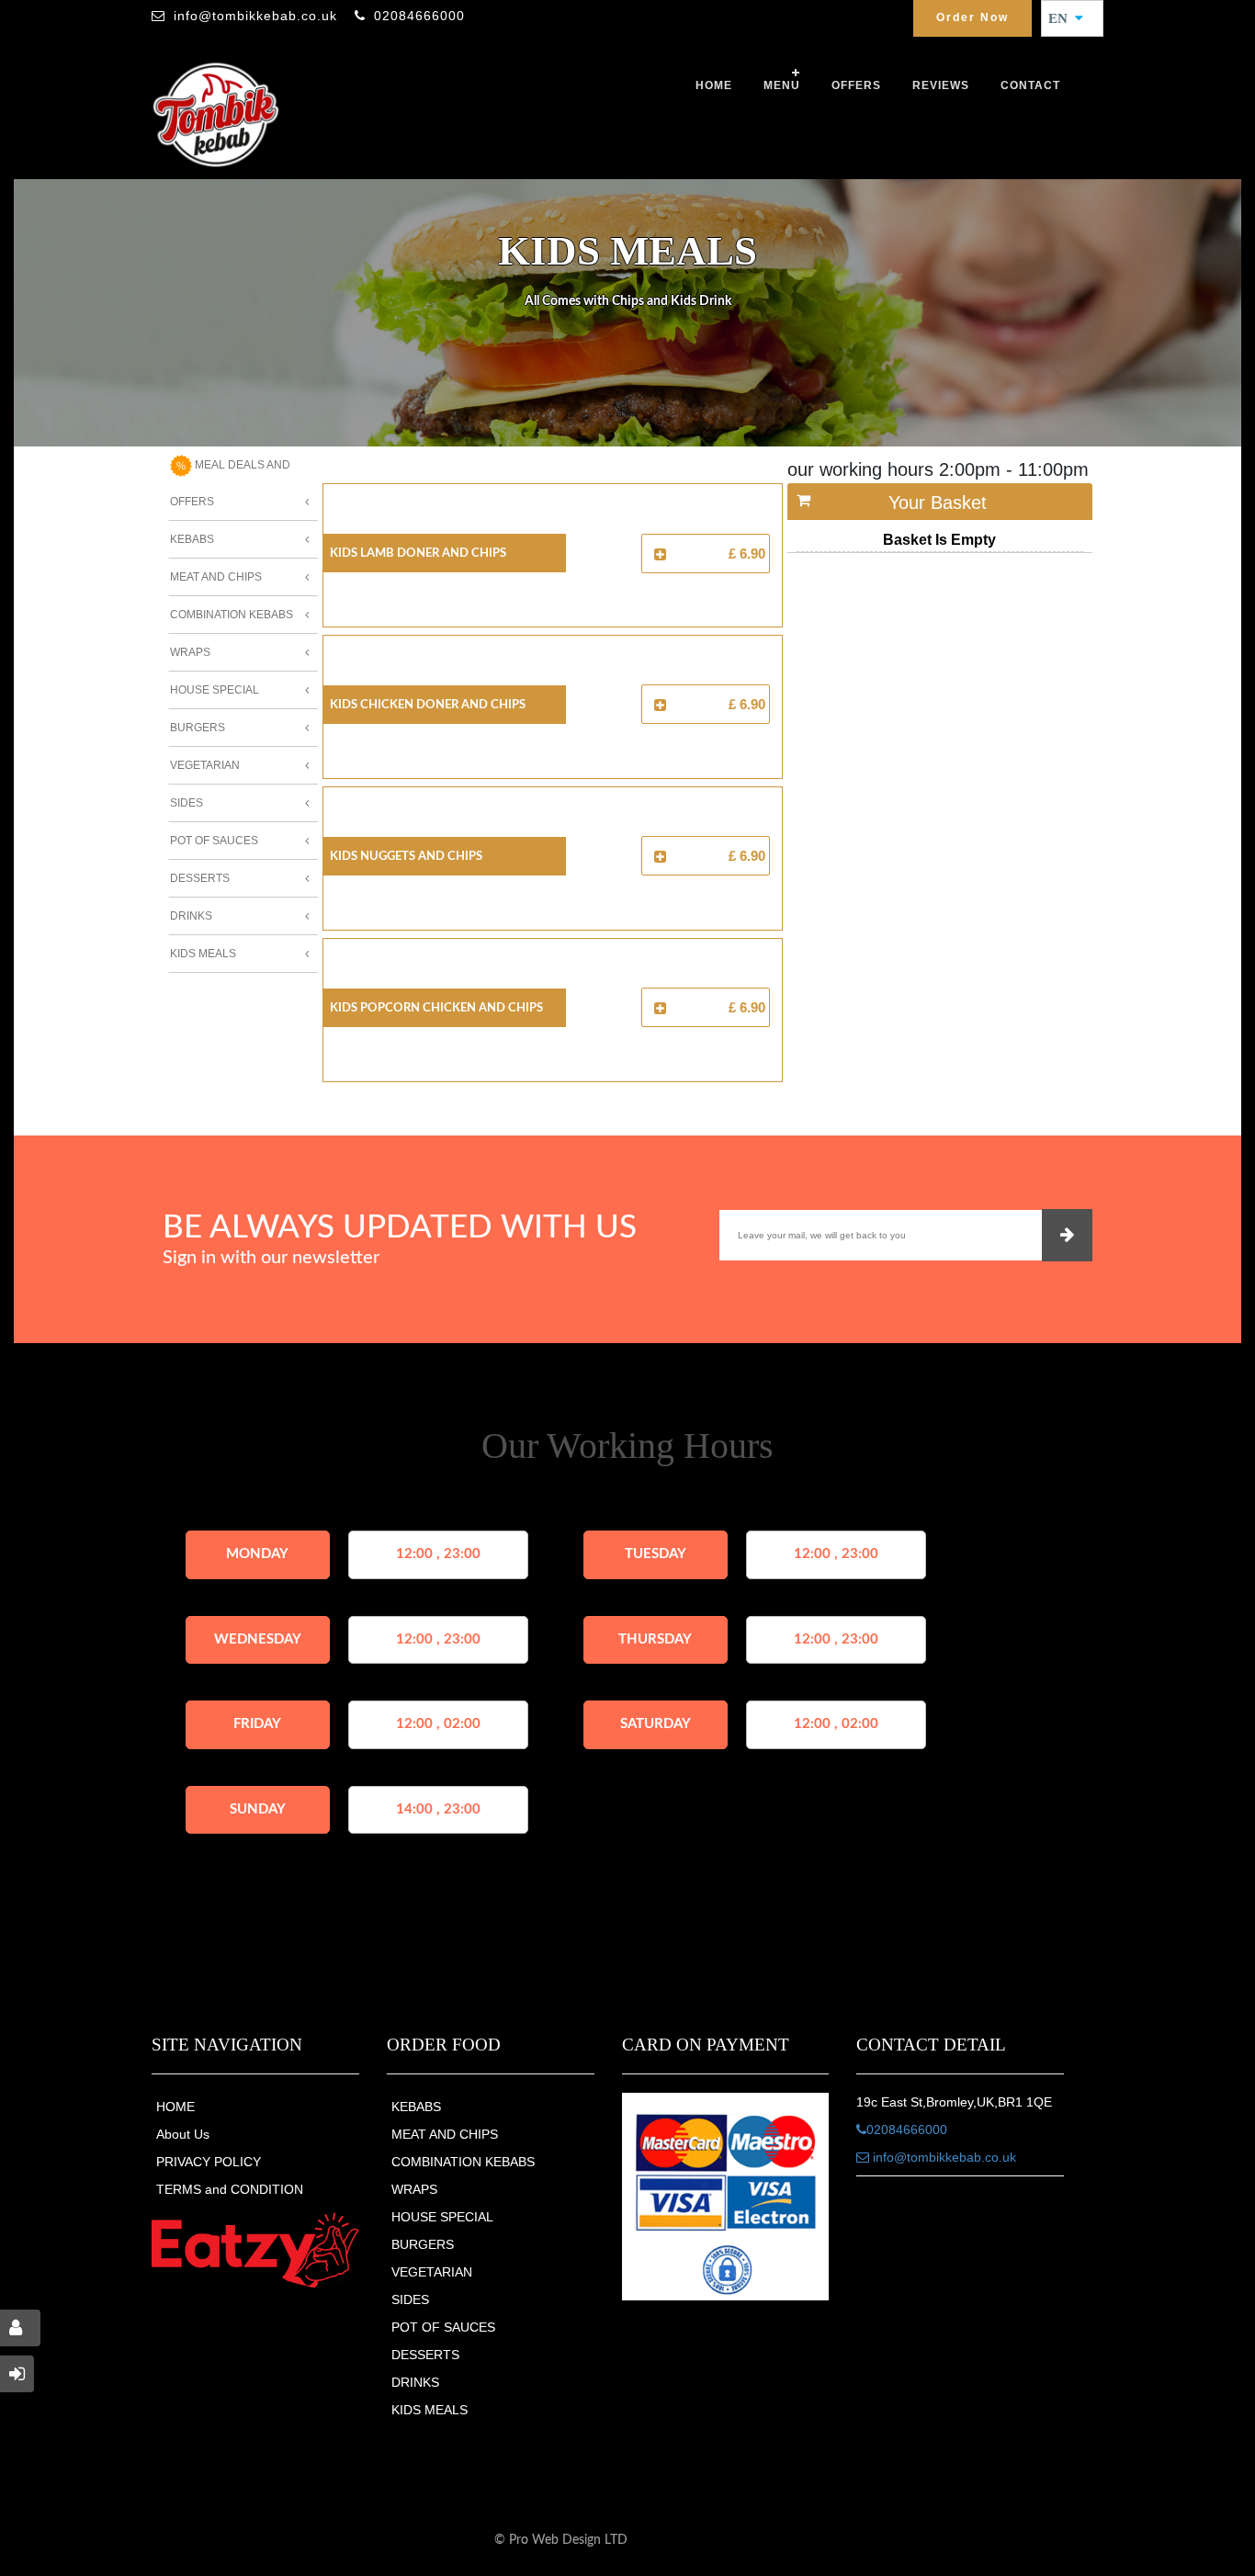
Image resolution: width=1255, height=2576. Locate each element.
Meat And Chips (216, 577)
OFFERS (856, 85)
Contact (1030, 85)
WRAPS (414, 2189)
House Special (215, 690)
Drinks (191, 916)
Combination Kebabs (232, 615)
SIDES (410, 2299)
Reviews (941, 85)
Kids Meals (203, 954)
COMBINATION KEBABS (463, 2162)
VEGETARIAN (432, 2272)
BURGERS (423, 2244)
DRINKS (415, 2382)
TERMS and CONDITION (230, 2189)
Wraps (190, 652)
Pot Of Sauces (214, 841)
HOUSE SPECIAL (442, 2217)
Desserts (200, 878)
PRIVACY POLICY (209, 2162)
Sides (187, 803)
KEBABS (416, 2107)
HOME (175, 2107)
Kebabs (192, 539)
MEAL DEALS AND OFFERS (230, 483)
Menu (782, 85)
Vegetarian (205, 765)
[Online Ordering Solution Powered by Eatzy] (255, 2250)
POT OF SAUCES (443, 2327)
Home (714, 85)
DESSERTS (425, 2355)
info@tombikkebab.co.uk (255, 16)
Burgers (198, 728)
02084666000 (419, 16)
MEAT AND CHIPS (445, 2134)
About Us (183, 2134)
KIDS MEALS (430, 2410)
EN (1063, 18)
